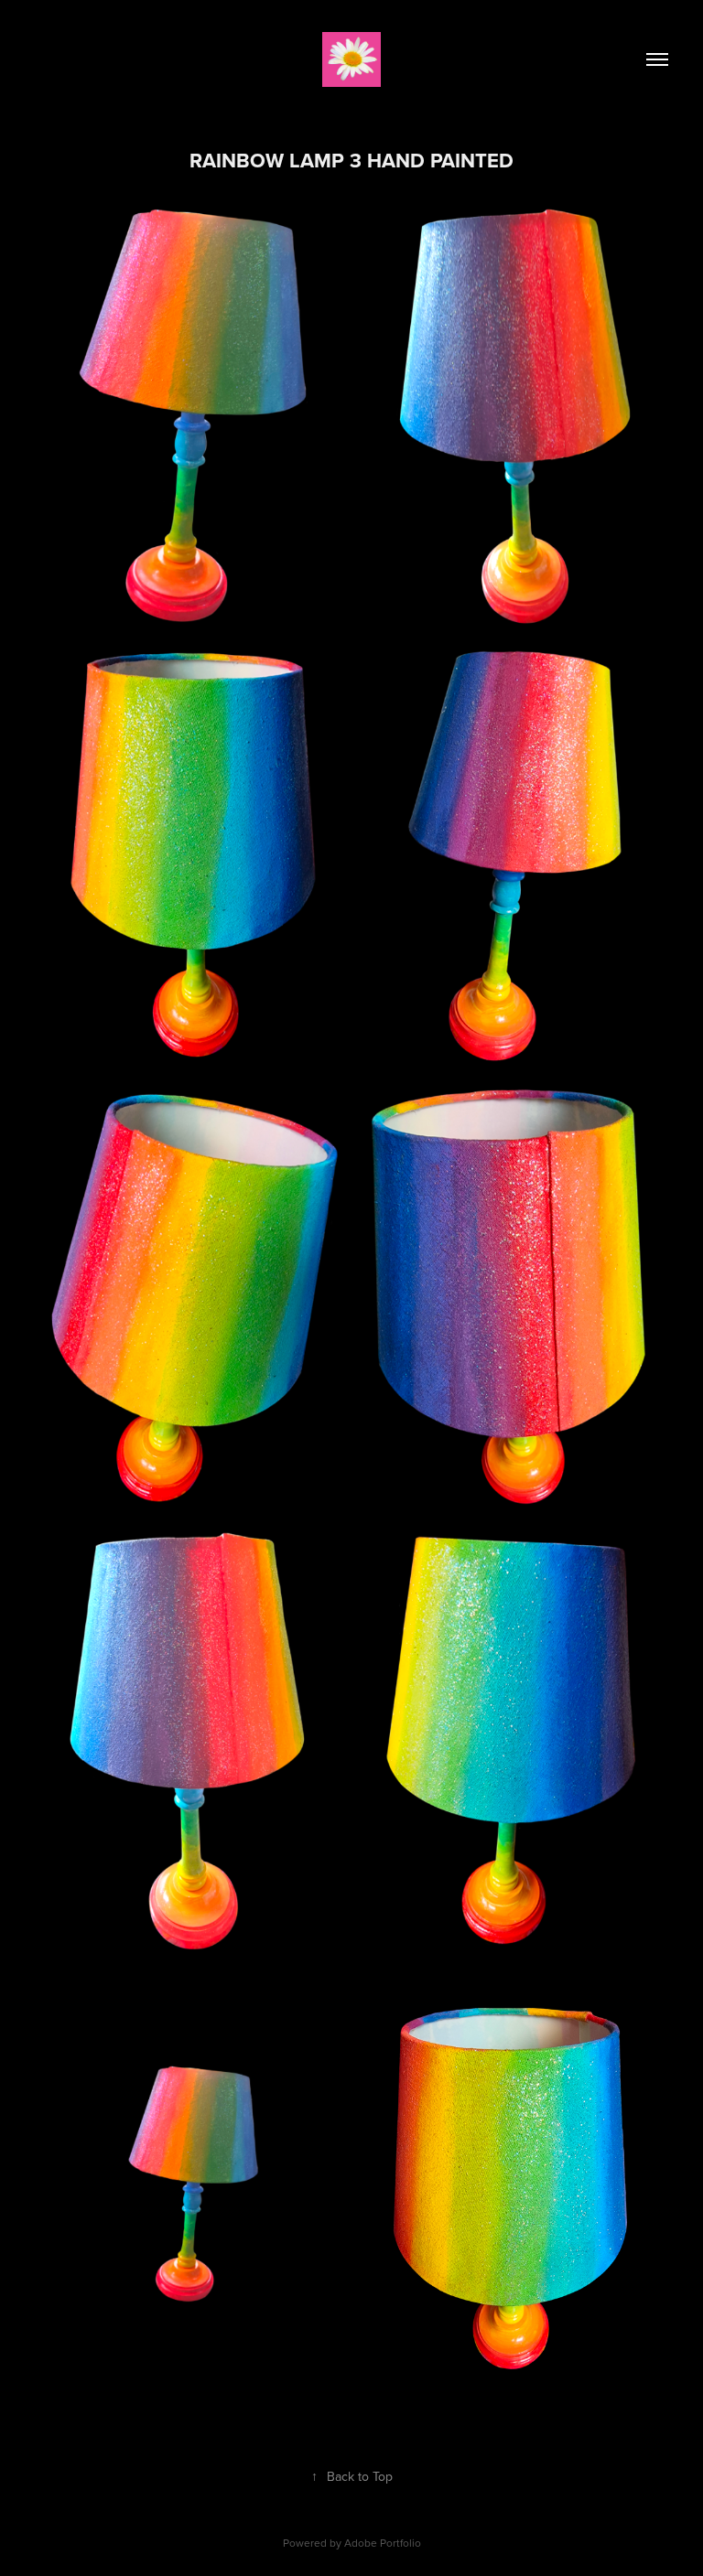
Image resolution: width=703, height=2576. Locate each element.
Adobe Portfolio (383, 2543)
